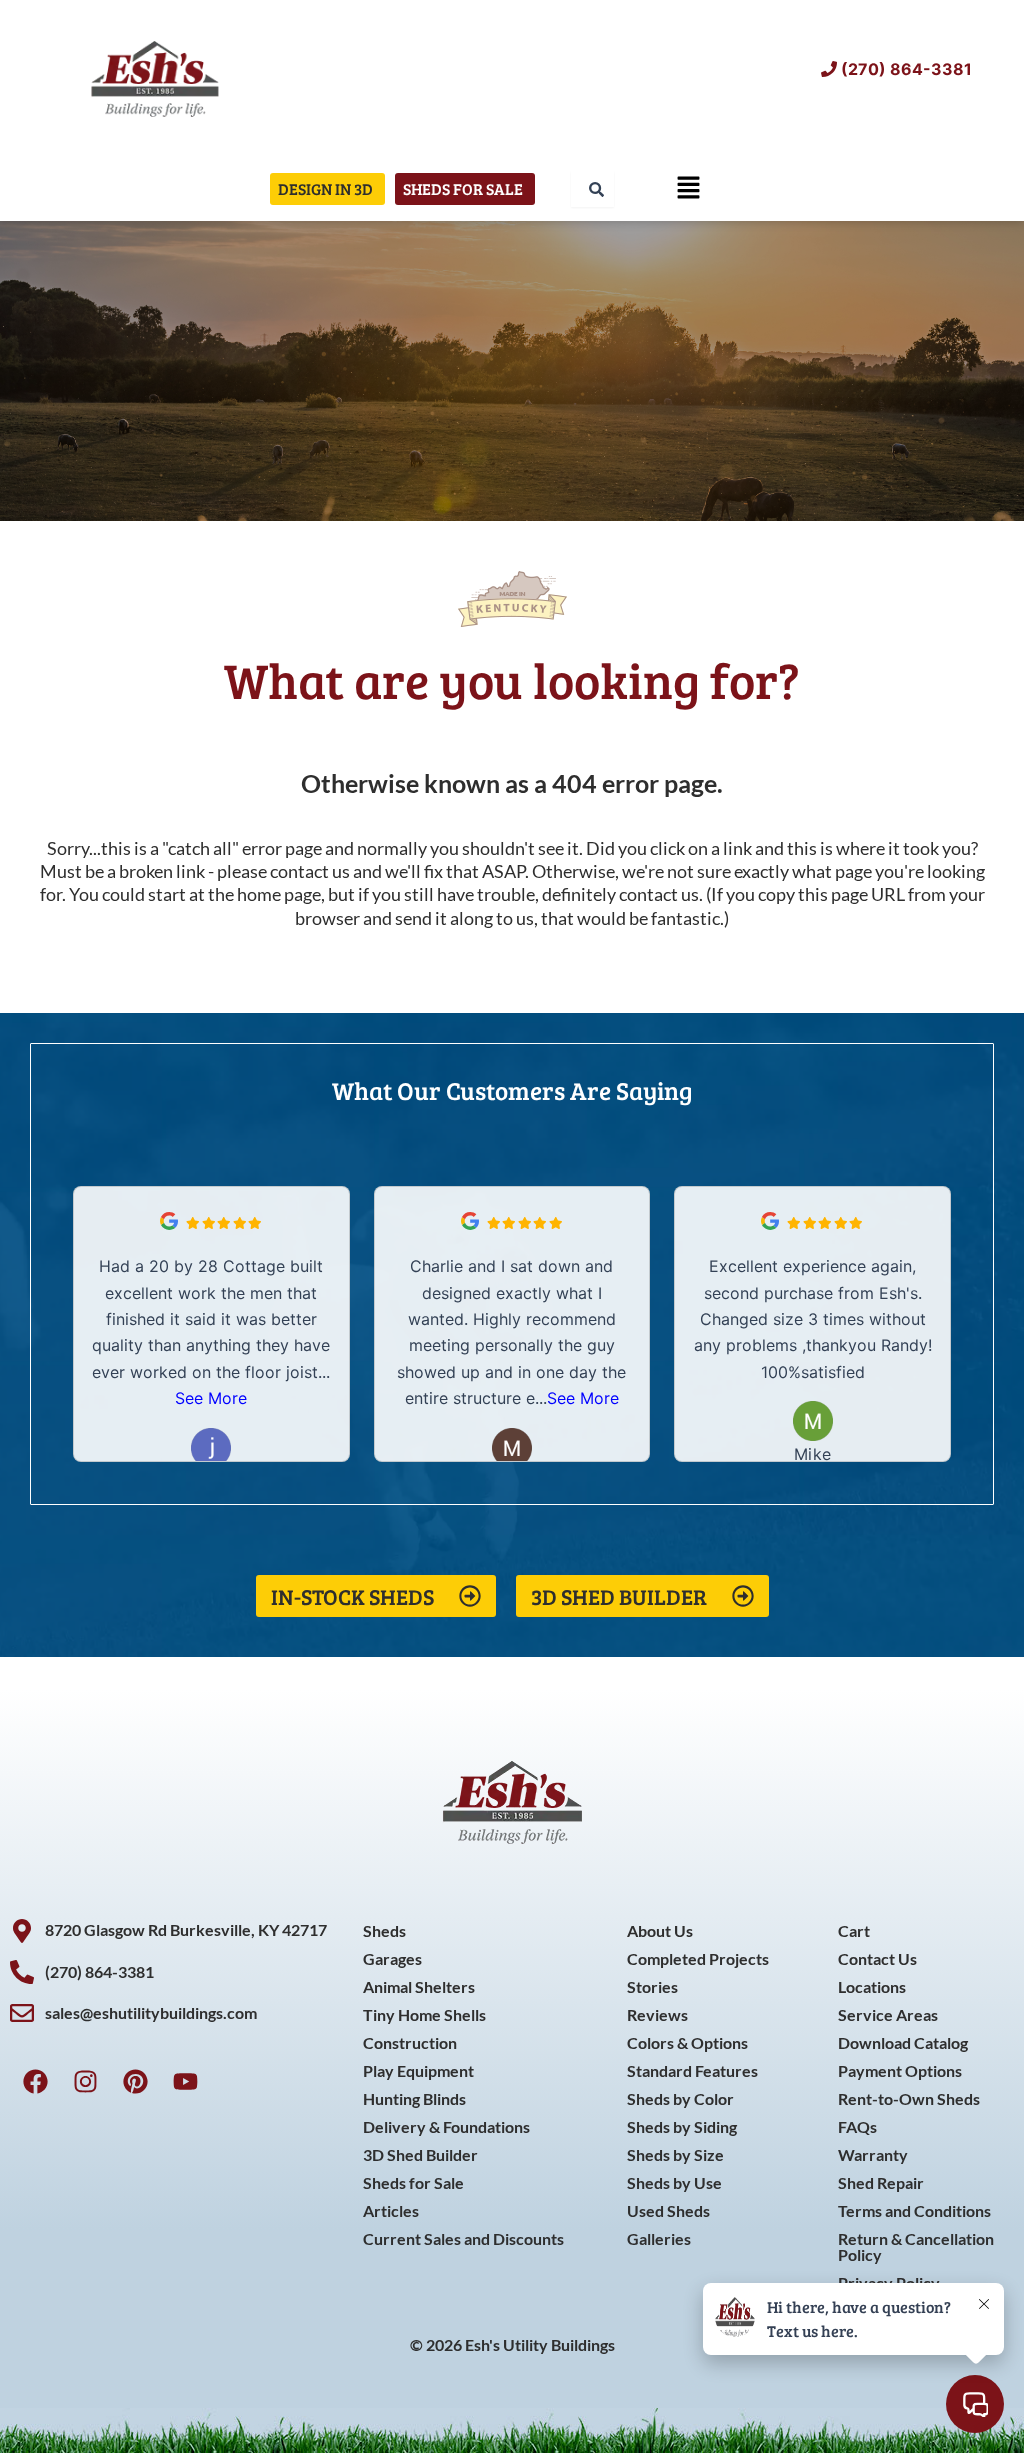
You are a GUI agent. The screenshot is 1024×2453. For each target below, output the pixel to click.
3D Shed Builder (420, 2154)
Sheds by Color (680, 2098)
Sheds (384, 1930)
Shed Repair (881, 2182)
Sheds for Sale (413, 2182)
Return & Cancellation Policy (916, 2246)
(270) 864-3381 (906, 69)
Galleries (659, 2238)
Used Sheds (668, 2210)
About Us (660, 1930)
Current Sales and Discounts (463, 2238)
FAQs (857, 2126)
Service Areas (888, 2014)
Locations (872, 1986)
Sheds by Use (674, 2182)
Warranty (873, 2154)
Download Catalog (903, 2042)
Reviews (657, 2014)
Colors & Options (687, 2042)
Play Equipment (418, 2070)
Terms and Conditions (914, 2210)
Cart (854, 1930)
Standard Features (692, 2070)
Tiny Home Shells (424, 2014)
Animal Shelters (419, 1986)
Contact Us (877, 1958)
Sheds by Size (675, 2154)
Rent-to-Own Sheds (909, 2098)
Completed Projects (698, 1958)
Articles (391, 2210)
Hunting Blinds (414, 2098)
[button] (689, 188)
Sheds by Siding (682, 2126)
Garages (392, 1958)
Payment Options (900, 2070)
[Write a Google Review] (169, 1224)
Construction (410, 2042)
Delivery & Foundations (446, 2126)
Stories (652, 1986)
